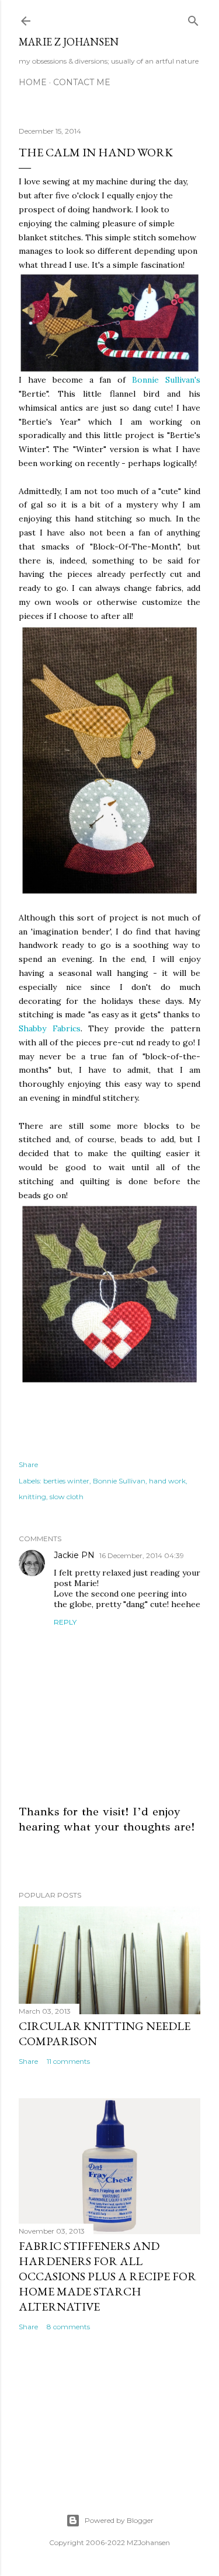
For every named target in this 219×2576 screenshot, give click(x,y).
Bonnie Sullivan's (166, 380)
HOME (33, 82)
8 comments (68, 2327)
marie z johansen (69, 42)
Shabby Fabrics (50, 1028)
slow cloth (67, 1497)
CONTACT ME (82, 82)
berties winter (66, 1481)
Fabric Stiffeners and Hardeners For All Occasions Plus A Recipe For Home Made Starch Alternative (107, 2276)
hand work (167, 1481)
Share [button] (28, 1464)
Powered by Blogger (119, 2520)
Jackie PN (74, 1555)
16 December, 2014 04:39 (142, 1555)
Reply (65, 1622)
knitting (32, 1497)
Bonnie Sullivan (119, 1481)
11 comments (68, 2061)
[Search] (193, 18)
